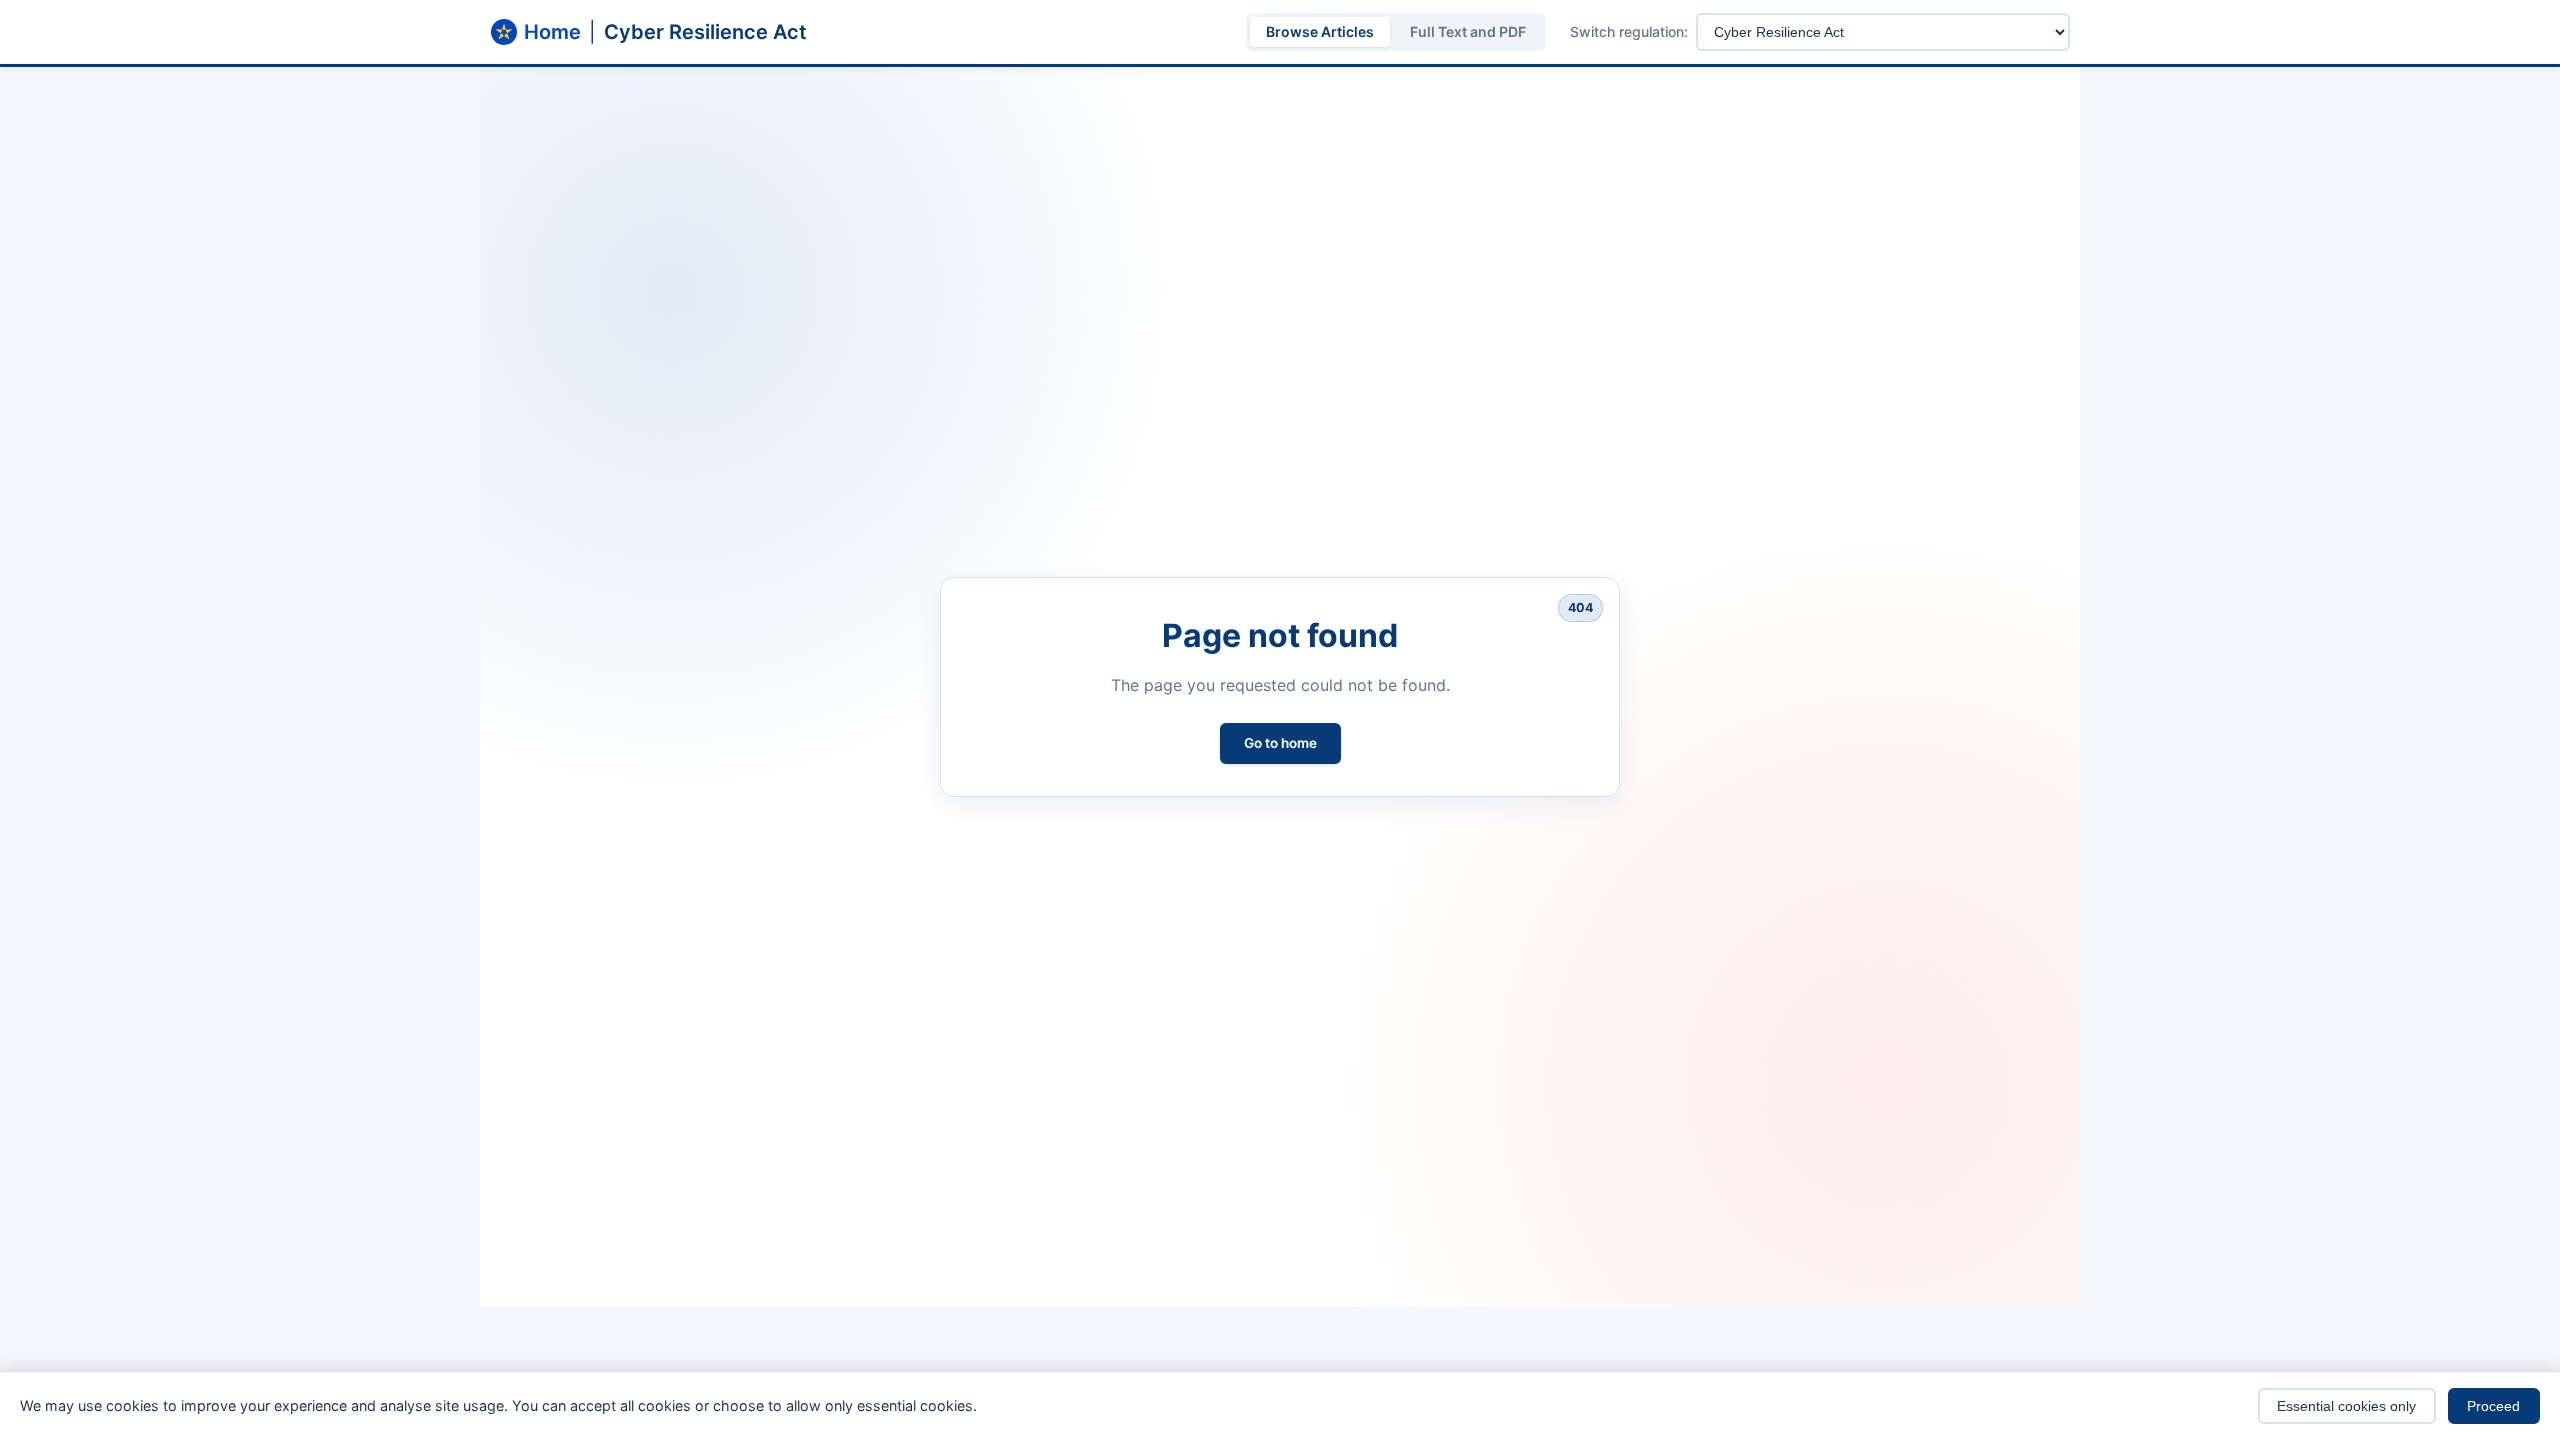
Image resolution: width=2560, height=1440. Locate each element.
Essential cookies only (2346, 1406)
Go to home (1280, 743)
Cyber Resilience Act (705, 32)
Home (552, 32)
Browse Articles (1320, 31)
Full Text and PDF (1468, 31)
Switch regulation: (1629, 32)
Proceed (2493, 1406)
